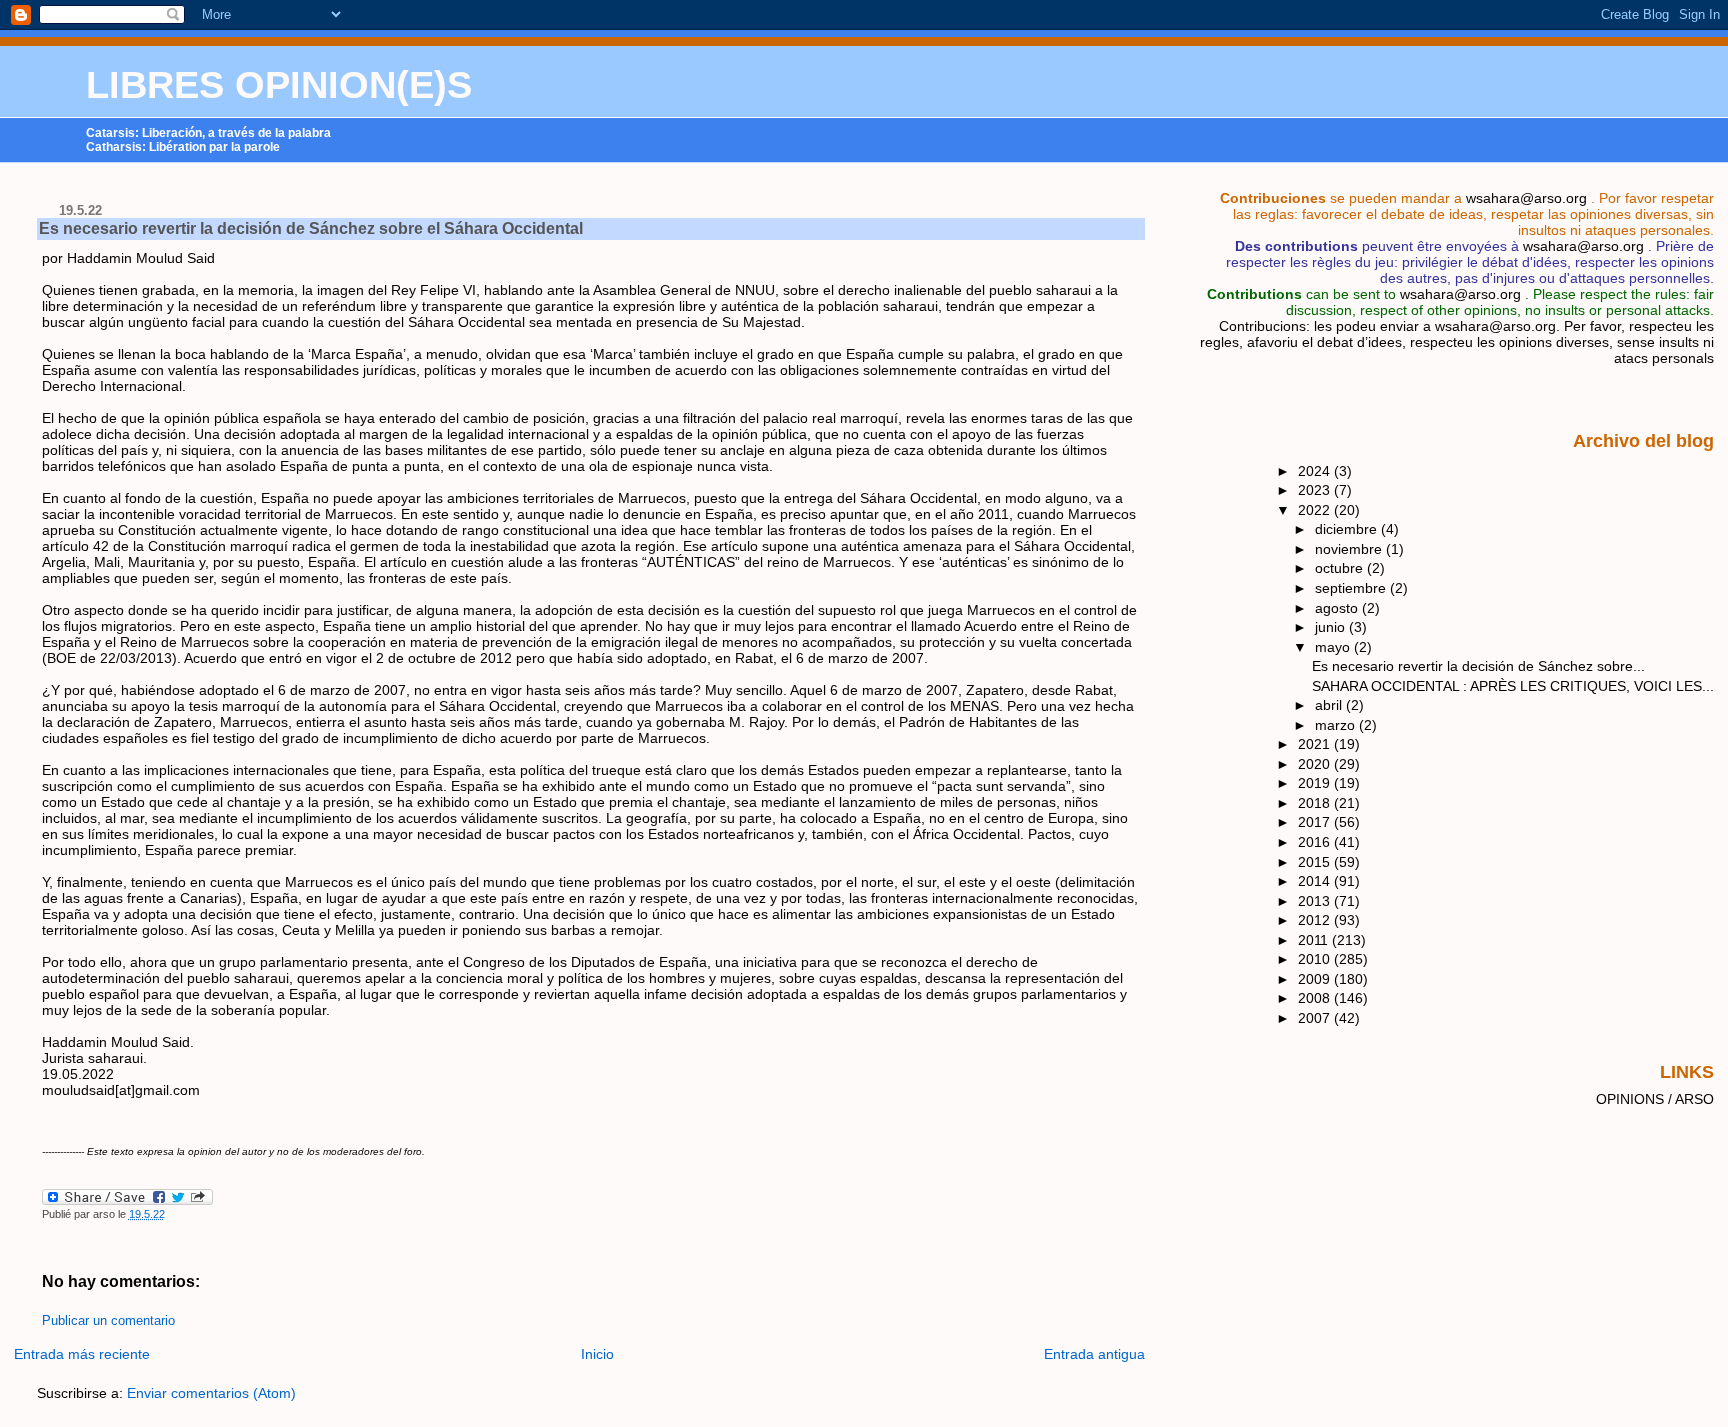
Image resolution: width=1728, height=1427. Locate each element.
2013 (1316, 901)
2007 (1316, 1018)
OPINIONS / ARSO (1655, 1099)
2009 (1316, 979)
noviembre (1350, 549)
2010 (1316, 959)
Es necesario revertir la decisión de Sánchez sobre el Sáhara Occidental (311, 228)
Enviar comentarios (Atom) (211, 1393)
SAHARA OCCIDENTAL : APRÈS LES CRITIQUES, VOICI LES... (1513, 686)
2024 (1316, 471)
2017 (1316, 822)
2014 (1316, 881)
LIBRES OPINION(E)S (279, 85)
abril (1330, 705)
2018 (1316, 803)
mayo (1334, 647)
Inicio (597, 1354)
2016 (1316, 842)
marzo (1337, 725)
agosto (1338, 608)
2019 (1316, 783)
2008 (1316, 998)
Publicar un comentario (108, 1321)
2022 (1316, 510)
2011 (1315, 940)
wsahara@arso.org (1526, 198)
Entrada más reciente (82, 1354)
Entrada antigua (1094, 1354)
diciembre (1348, 529)
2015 (1316, 862)
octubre (1341, 568)
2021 (1316, 744)
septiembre (1352, 588)
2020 (1316, 764)
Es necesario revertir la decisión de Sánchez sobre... (1478, 666)
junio (1332, 627)
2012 (1316, 920)
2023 (1316, 490)
